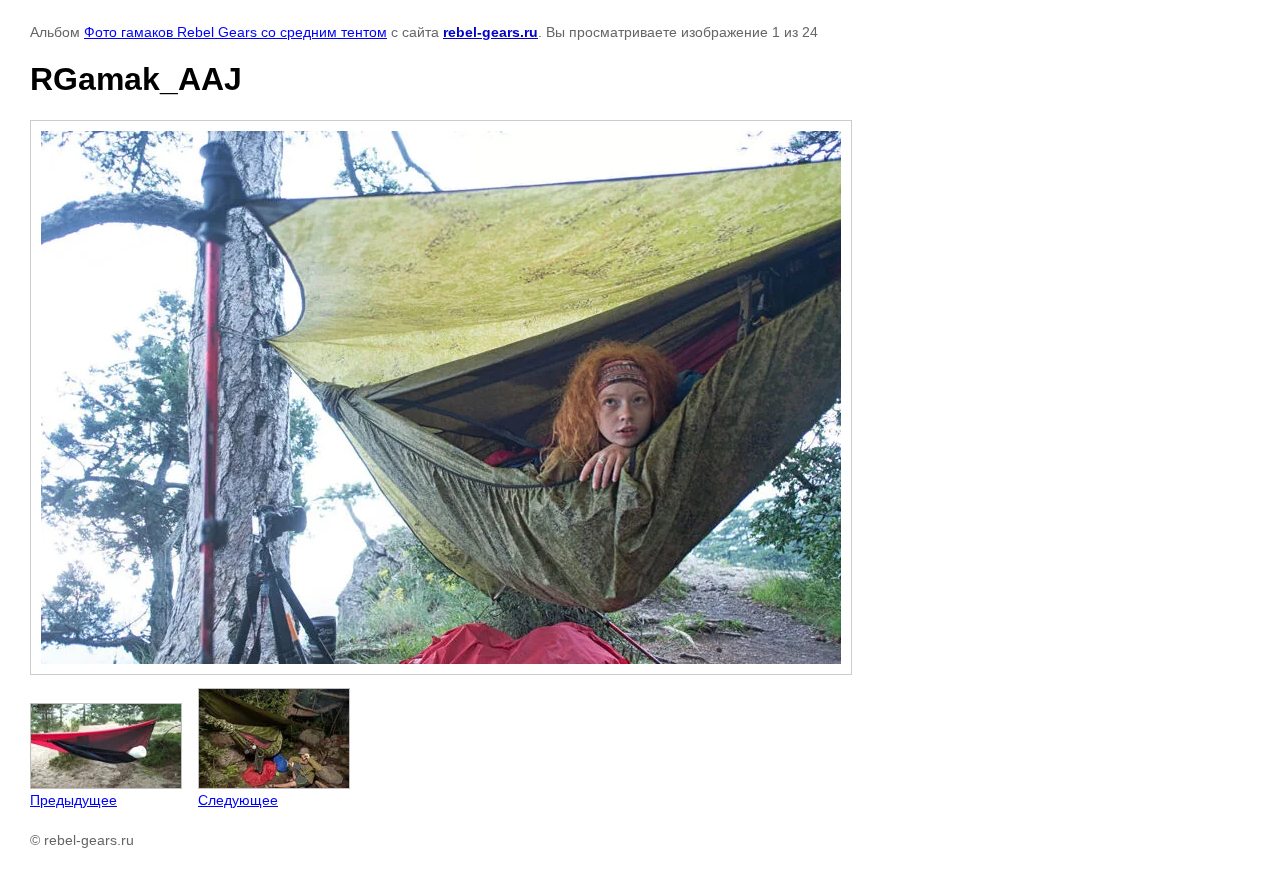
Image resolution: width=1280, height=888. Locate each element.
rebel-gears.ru (490, 32)
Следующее (238, 800)
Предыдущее (73, 800)
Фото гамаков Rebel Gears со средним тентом (235, 32)
